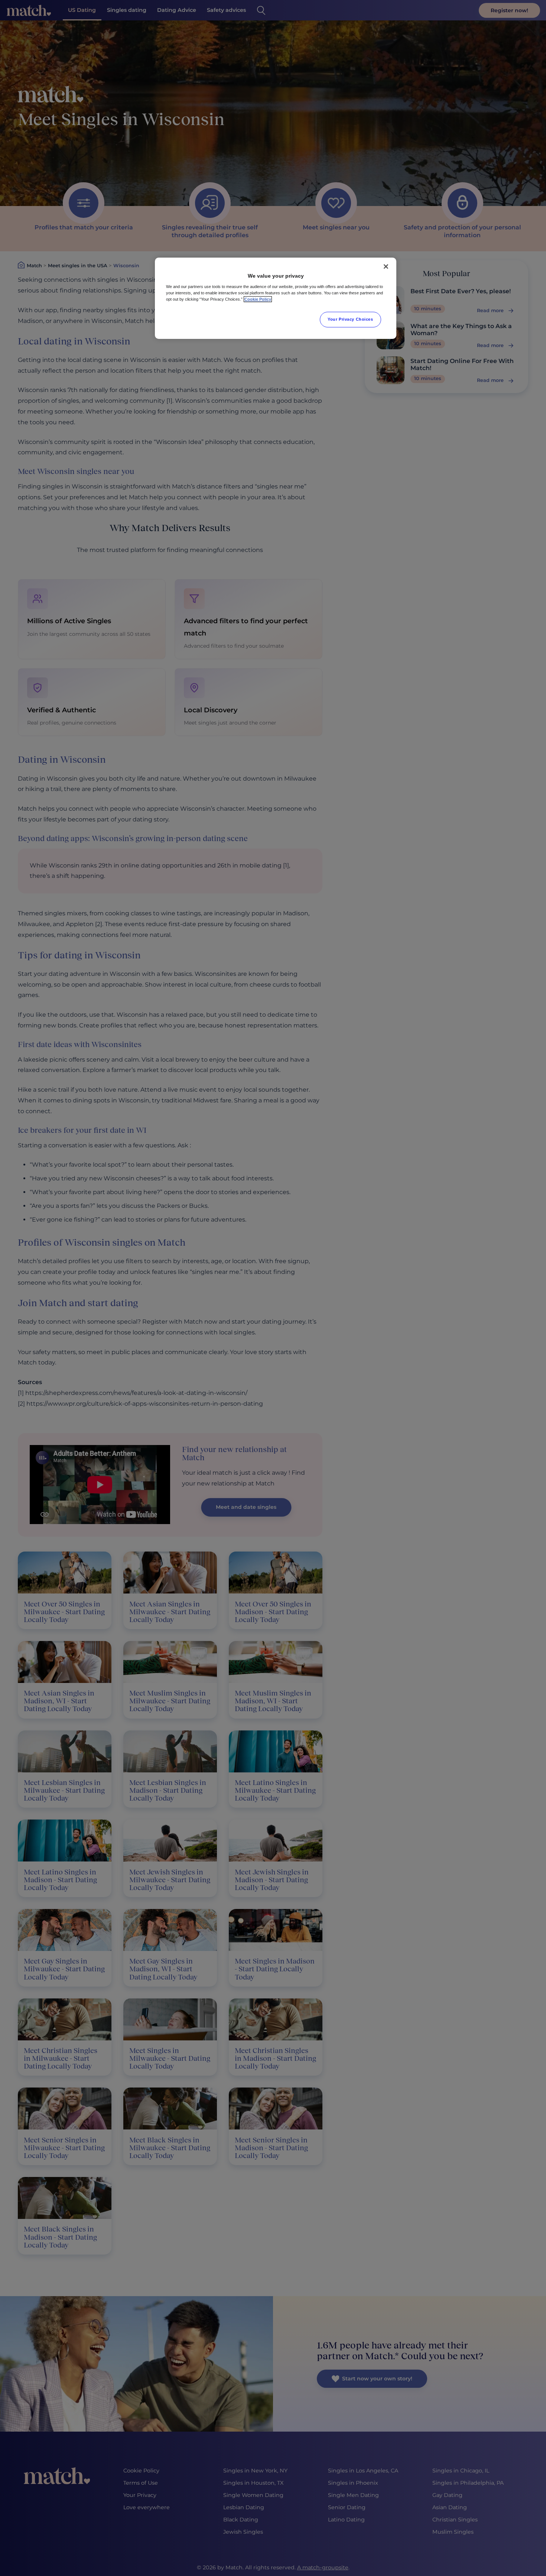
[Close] (386, 267)
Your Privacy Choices (350, 319)
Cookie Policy (258, 299)
